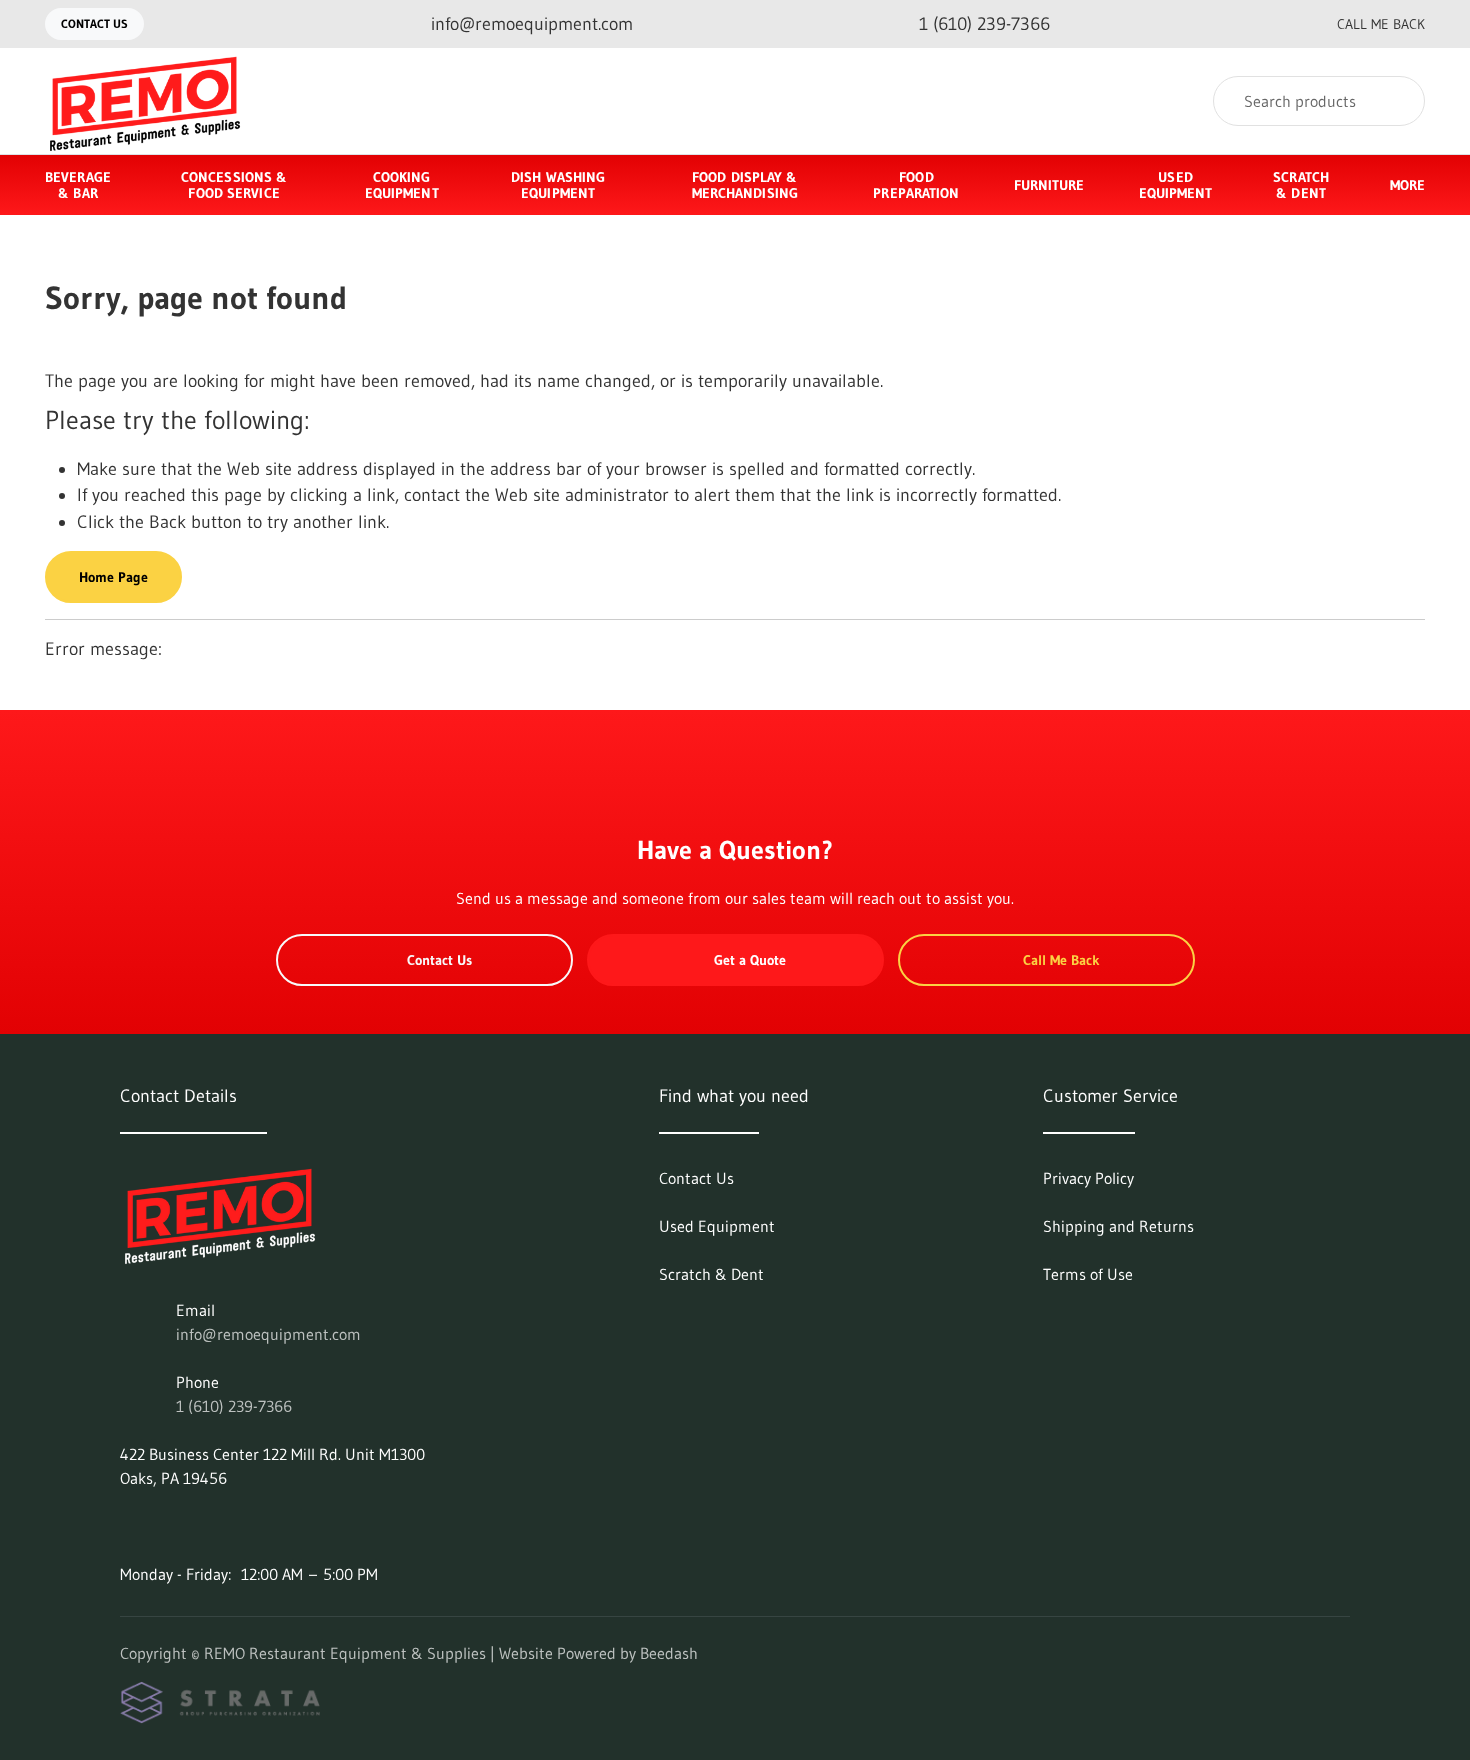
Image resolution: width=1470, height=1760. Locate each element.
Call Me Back (1381, 24)
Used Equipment (1176, 185)
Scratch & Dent (1301, 185)
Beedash (669, 1653)
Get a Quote (750, 960)
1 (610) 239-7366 (234, 1406)
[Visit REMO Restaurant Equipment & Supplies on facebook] (129, 1526)
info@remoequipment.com (268, 1334)
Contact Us (94, 23)
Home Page (113, 577)
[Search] (1396, 101)
